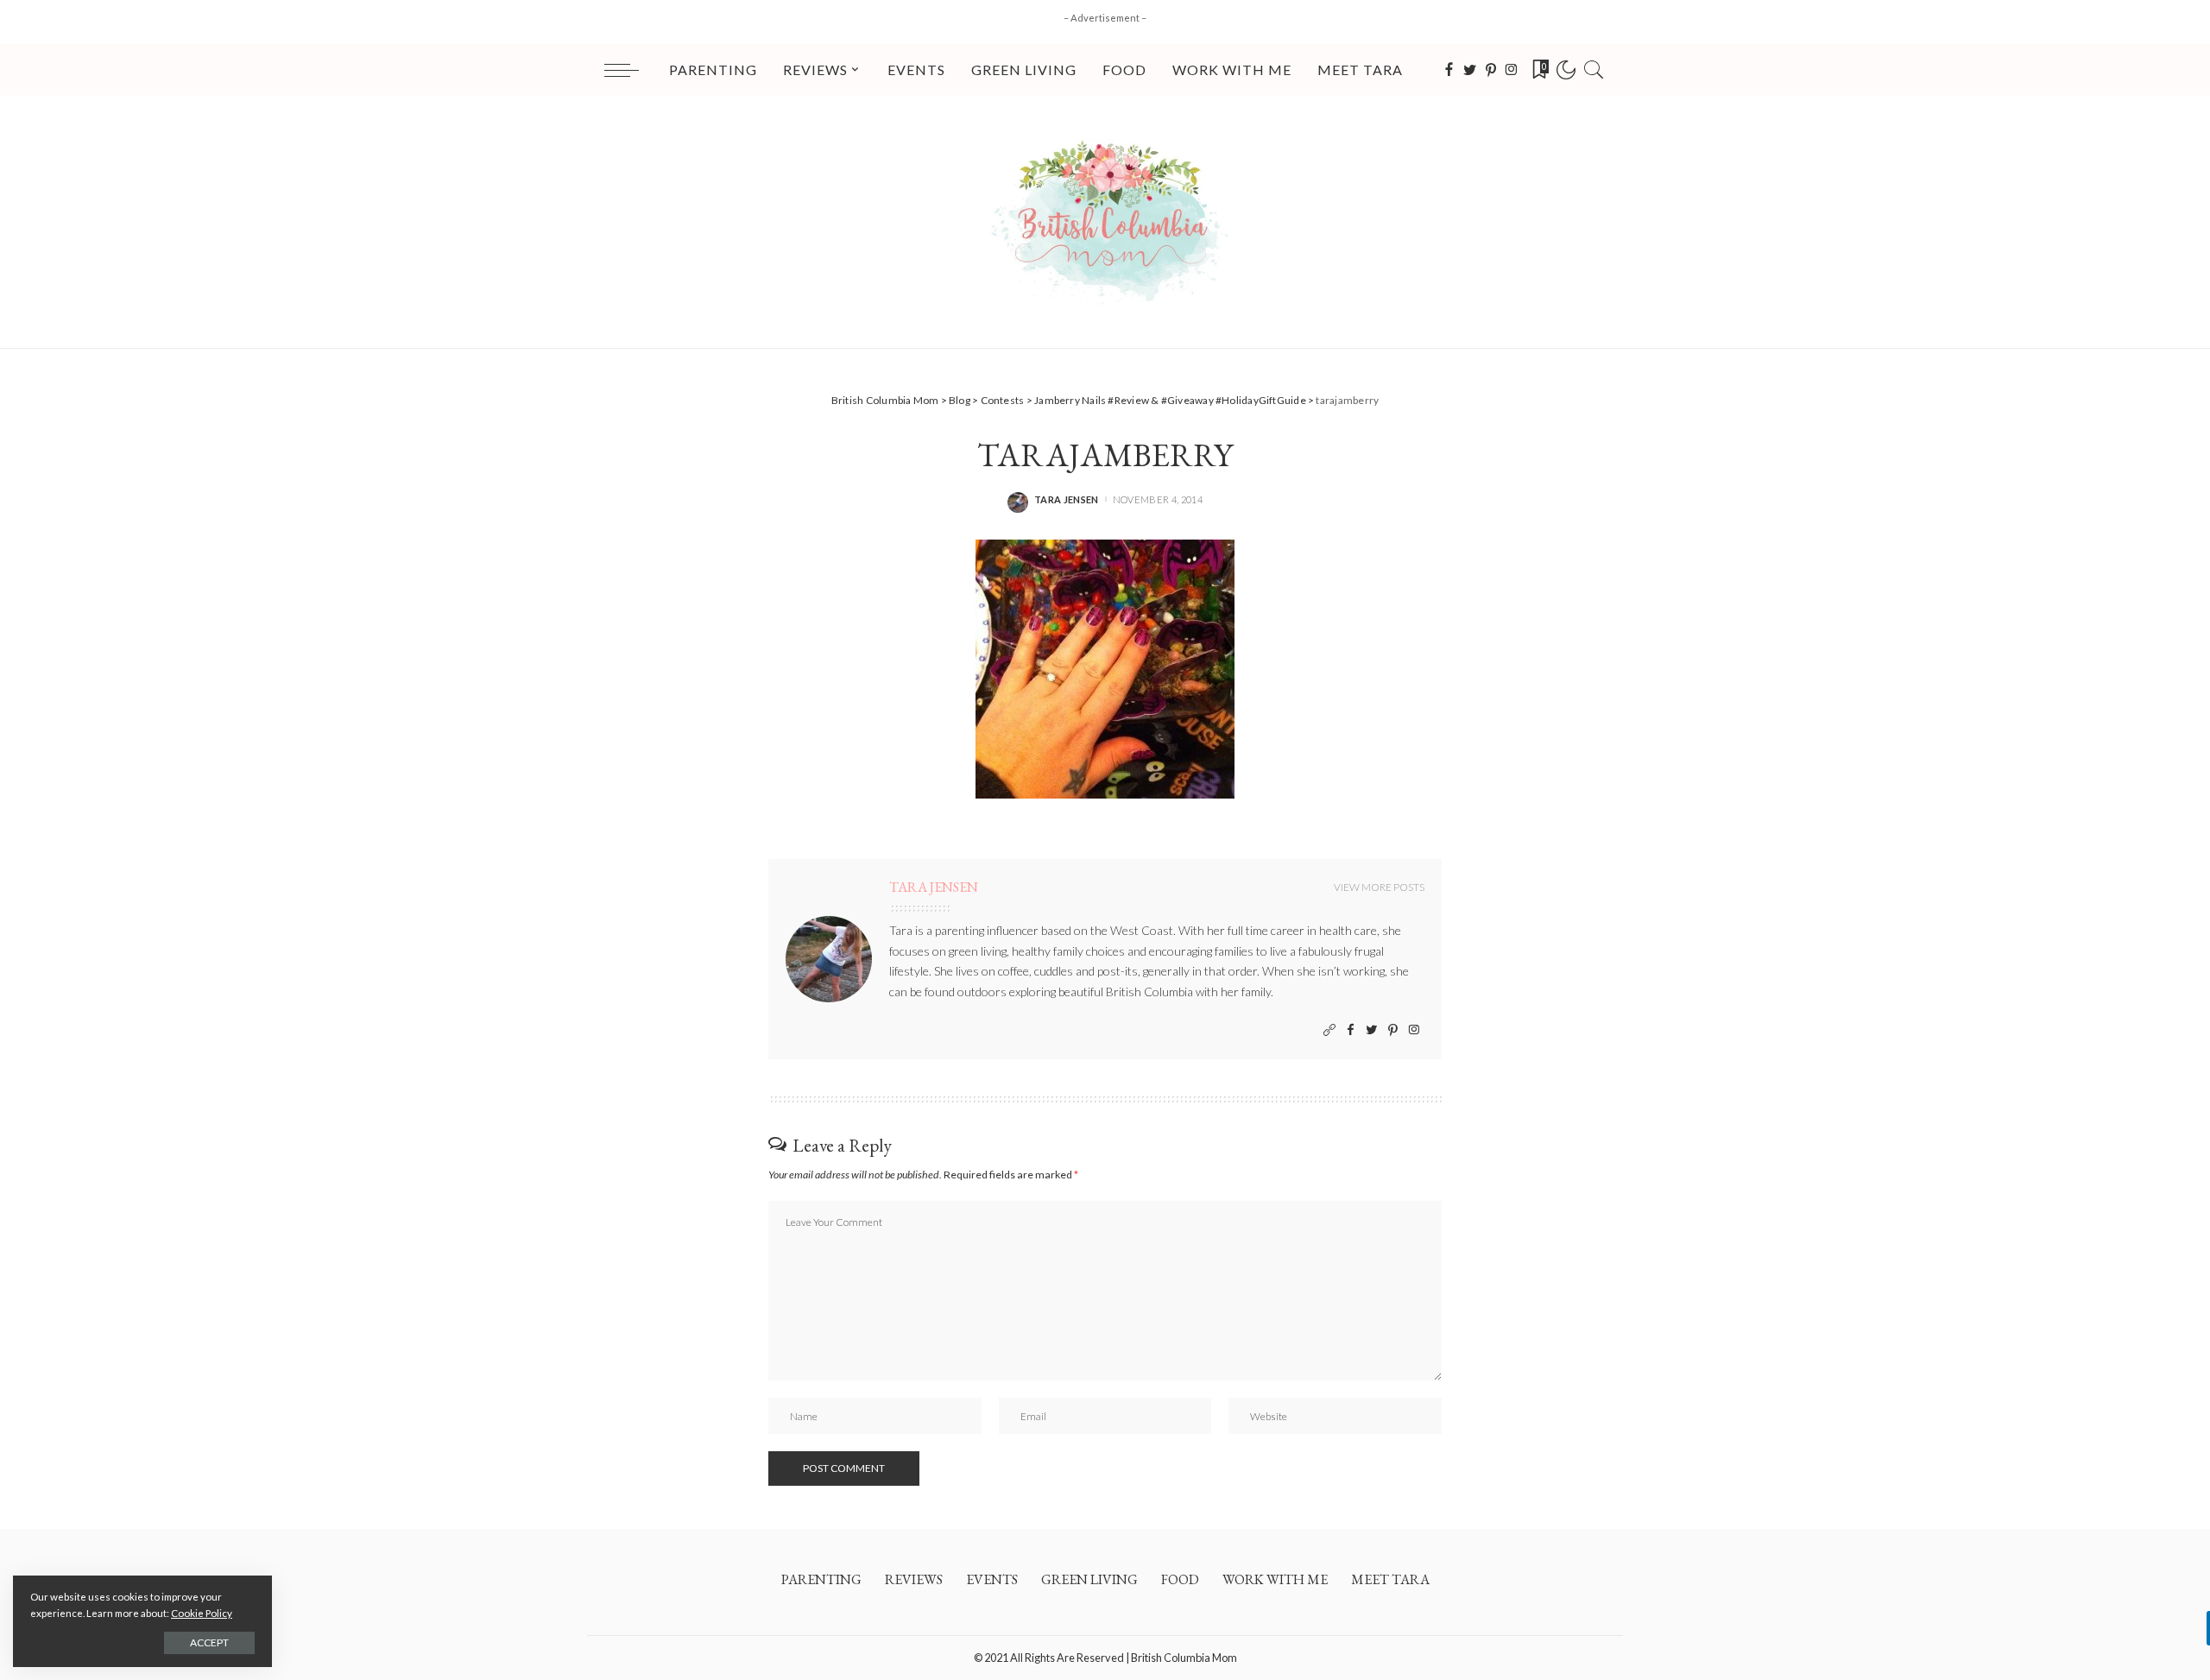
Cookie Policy (202, 1613)
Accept (209, 1642)
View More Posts (1379, 887)
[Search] (1594, 70)
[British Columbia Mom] (1105, 222)
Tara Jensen (1067, 499)
